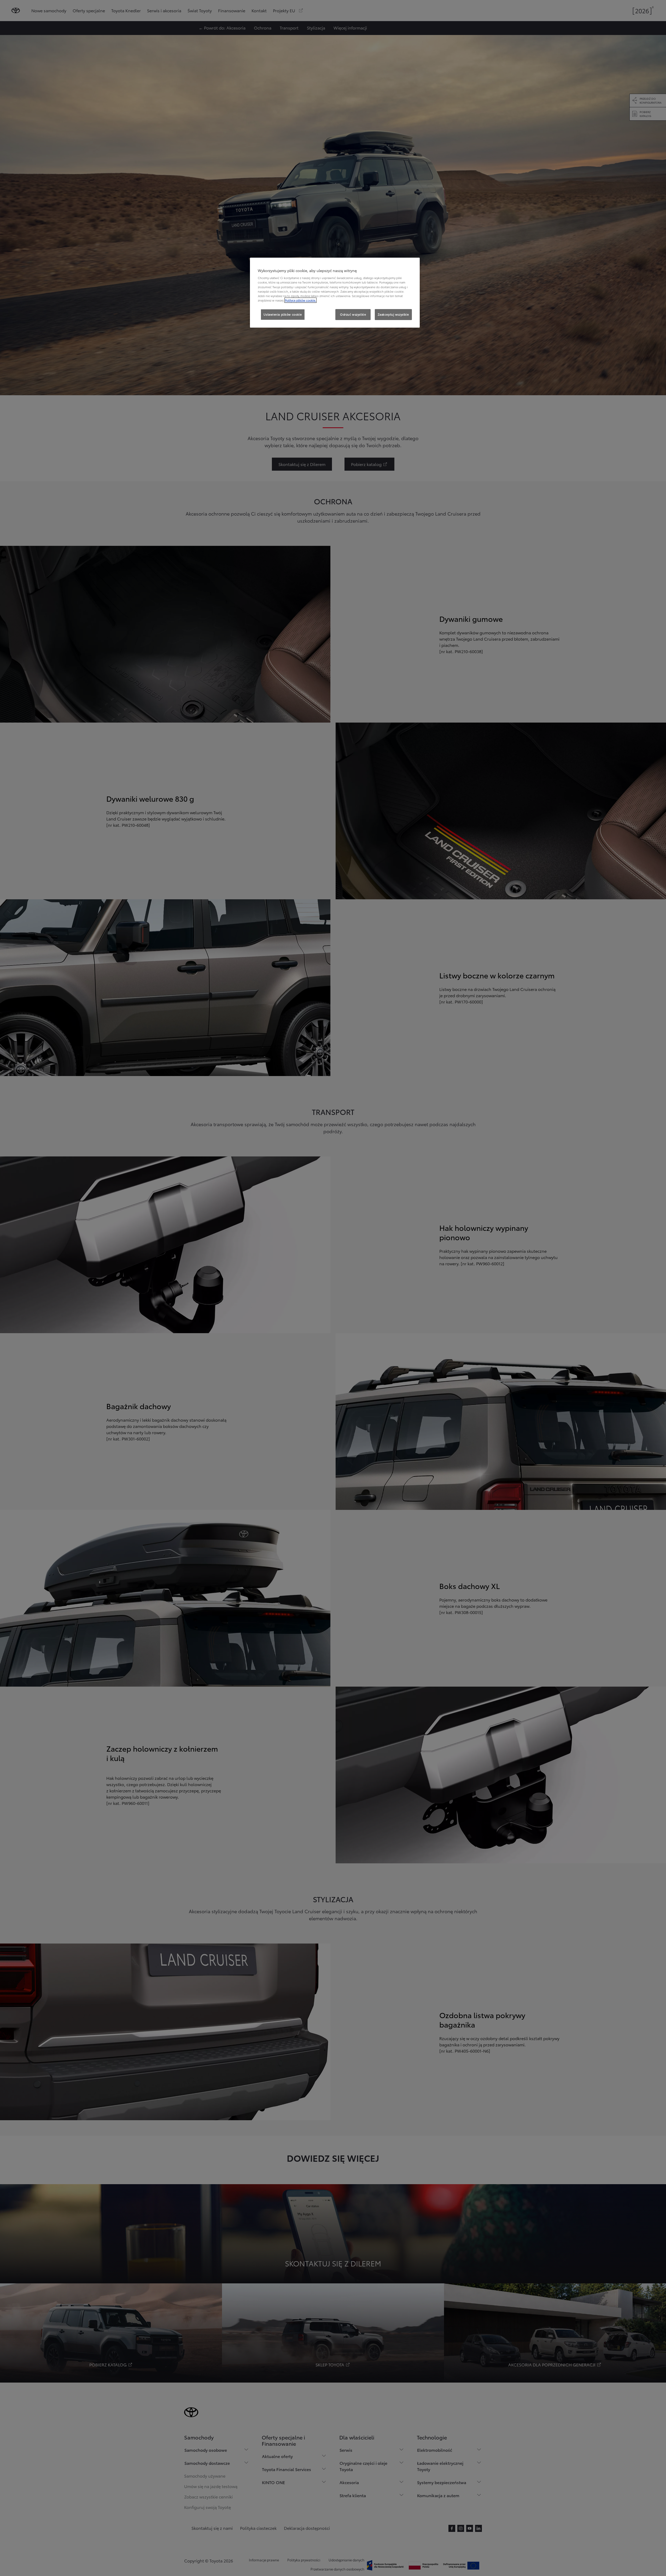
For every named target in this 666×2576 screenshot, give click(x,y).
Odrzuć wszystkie (353, 314)
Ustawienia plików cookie (283, 314)
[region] (335, 293)
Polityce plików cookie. (300, 300)
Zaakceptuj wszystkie (393, 314)
